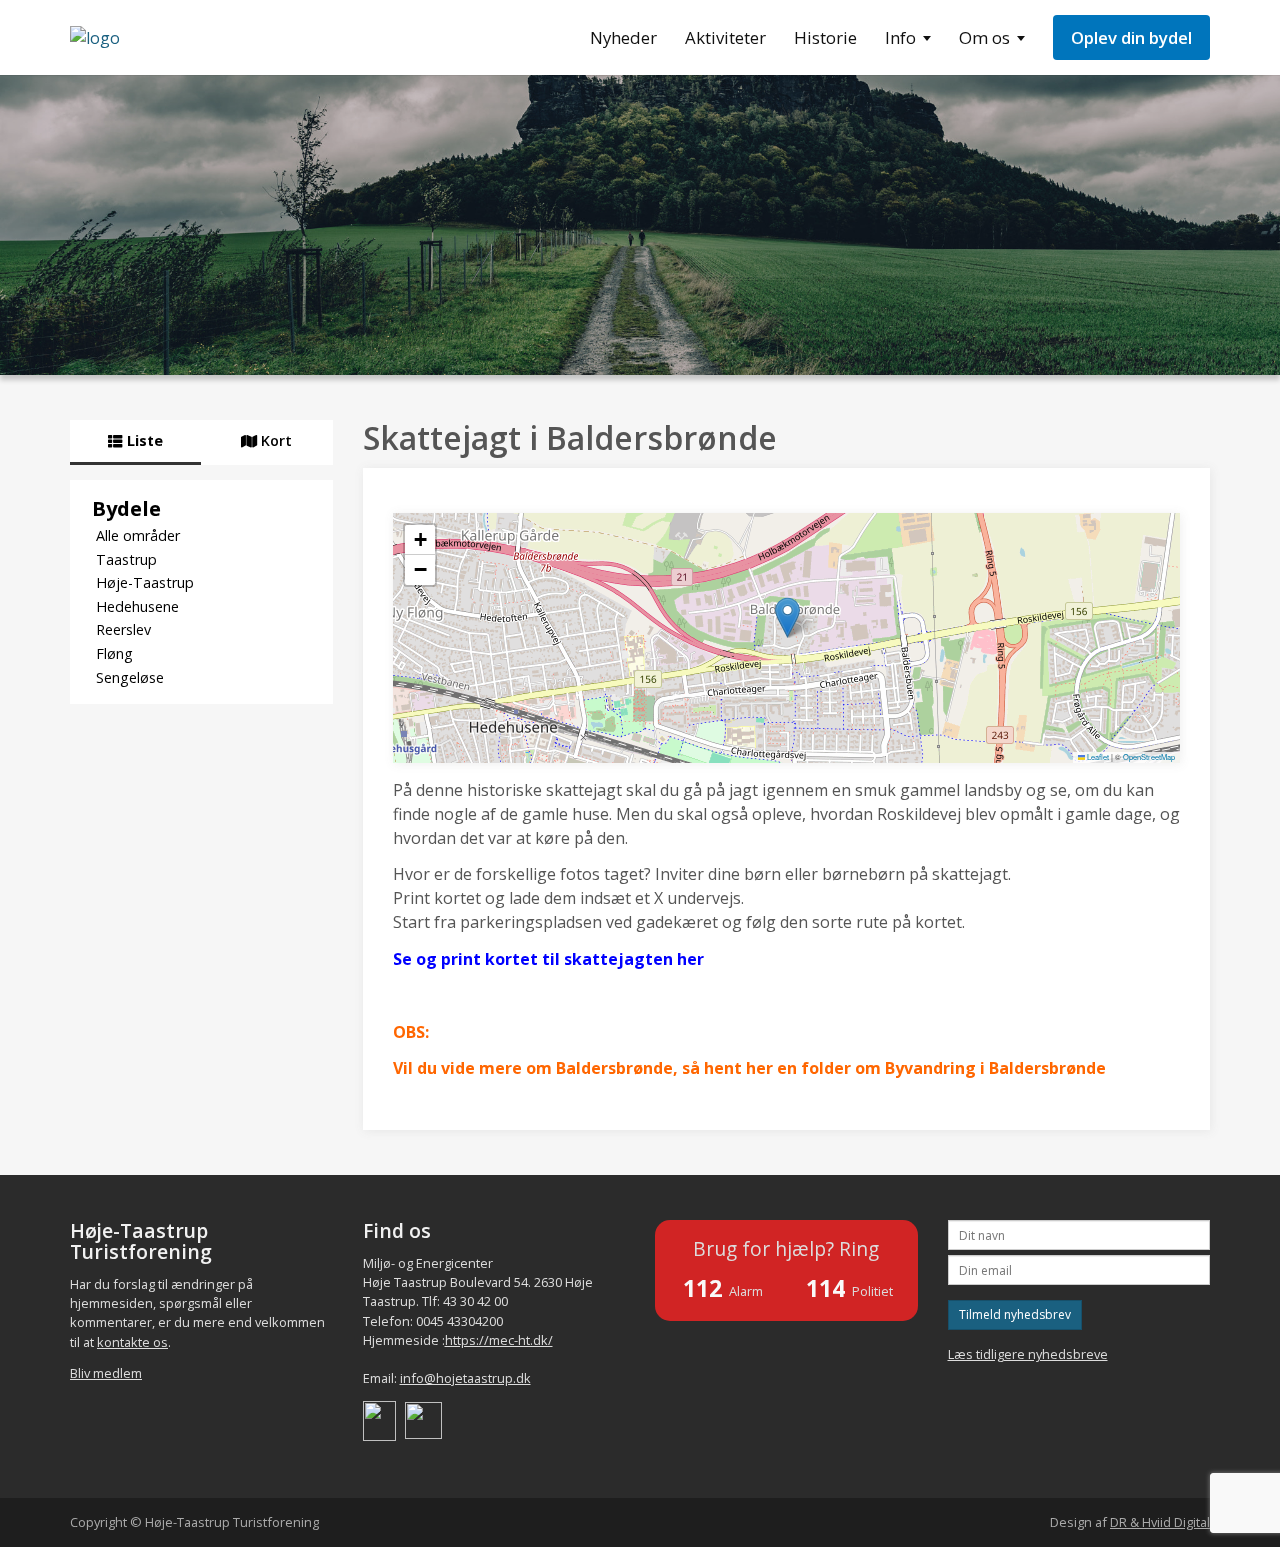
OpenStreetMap (1149, 756)
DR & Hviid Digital (1160, 1522)
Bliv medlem (106, 1373)
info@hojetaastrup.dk (465, 1378)
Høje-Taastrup (145, 582)
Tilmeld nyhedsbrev (1015, 1314)
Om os (984, 37)
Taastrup (126, 559)
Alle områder (138, 535)
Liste (143, 440)
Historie (825, 37)
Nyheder (623, 37)
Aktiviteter (725, 37)
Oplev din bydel (1131, 37)
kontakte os (132, 1342)
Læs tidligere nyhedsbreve (1028, 1354)
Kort (274, 440)
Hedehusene (137, 606)
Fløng (114, 653)
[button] (787, 617)
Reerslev (123, 629)
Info (900, 37)
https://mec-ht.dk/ (499, 1340)
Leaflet (1097, 756)
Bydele (126, 508)
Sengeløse (130, 677)
